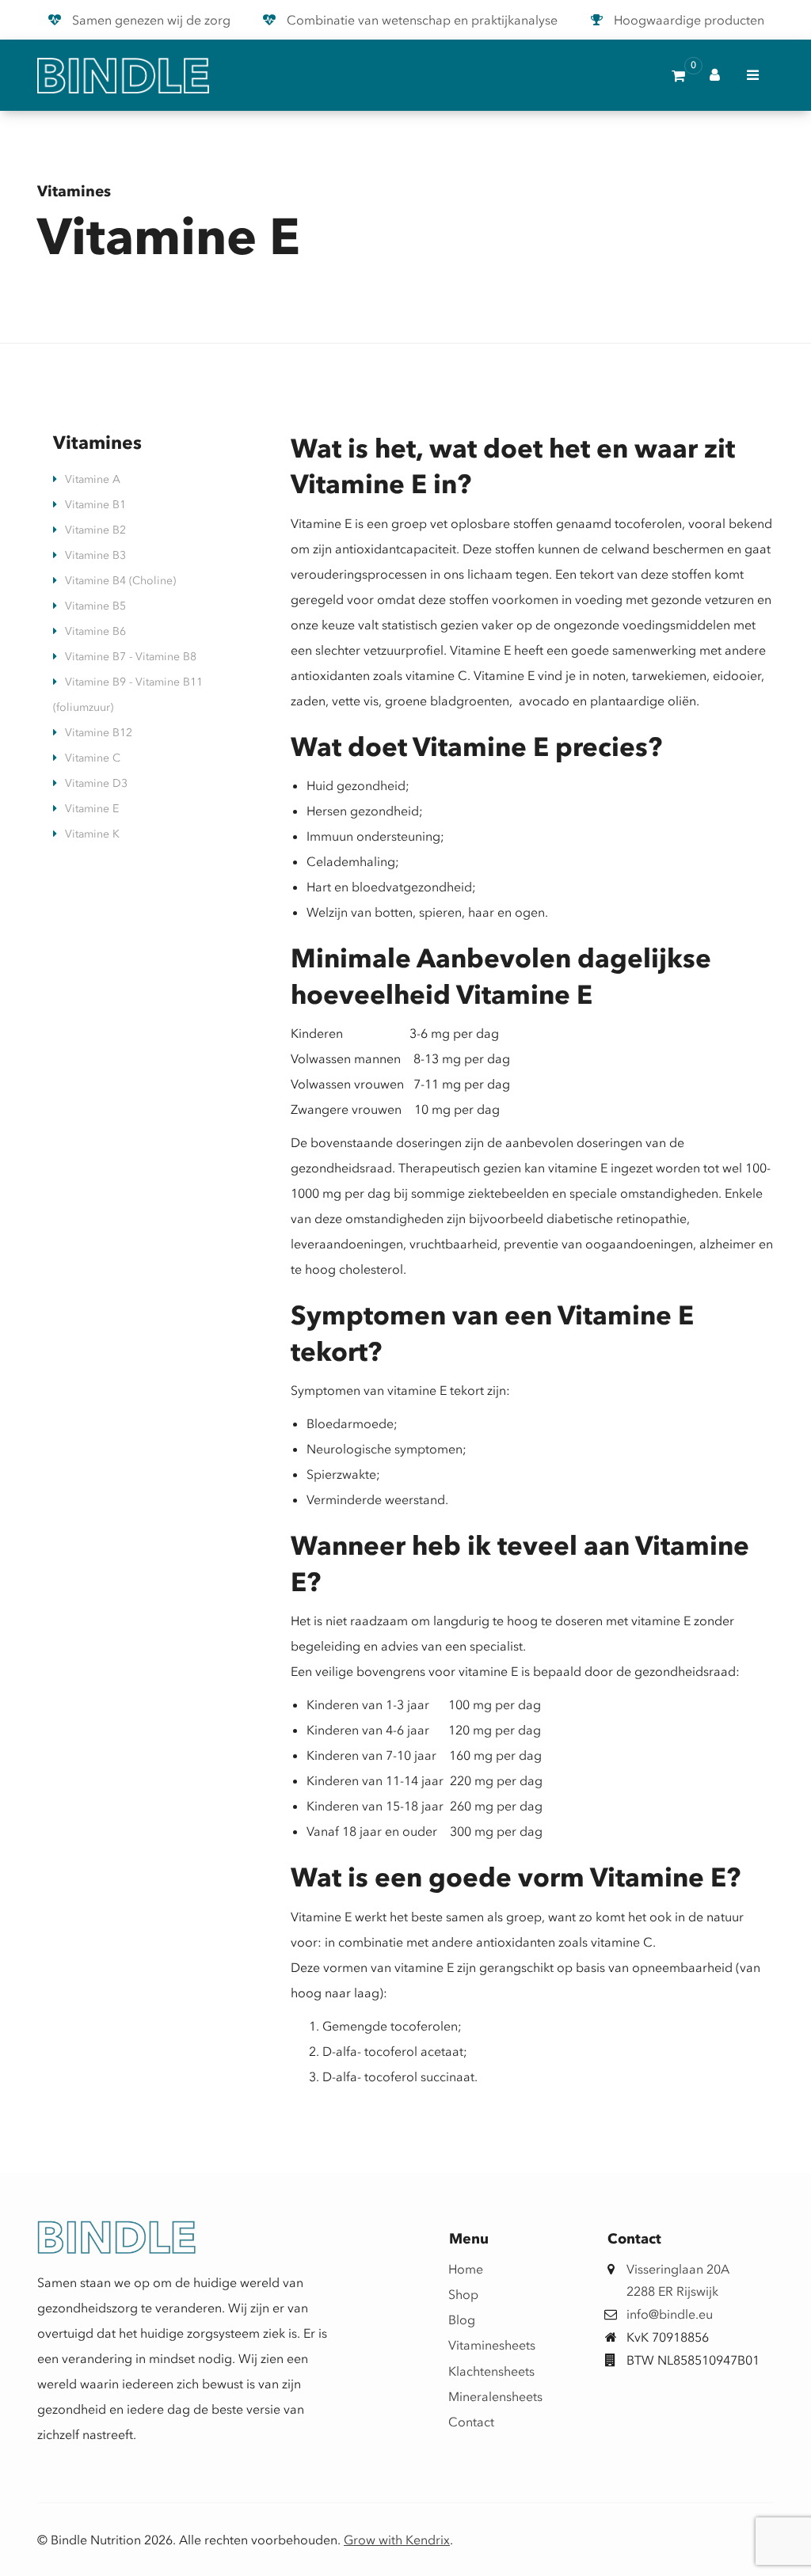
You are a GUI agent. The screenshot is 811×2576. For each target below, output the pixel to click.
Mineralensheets (470, 2396)
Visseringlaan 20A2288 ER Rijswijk (678, 2280)
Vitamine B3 (95, 555)
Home (466, 2269)
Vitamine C (93, 758)
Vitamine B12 (99, 733)
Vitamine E (92, 809)
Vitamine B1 (95, 505)
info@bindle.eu (670, 2314)
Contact (470, 2422)
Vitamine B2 (95, 530)
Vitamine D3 (96, 783)
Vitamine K (92, 834)
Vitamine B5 (95, 606)
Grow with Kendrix (397, 2540)
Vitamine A (93, 479)
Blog (462, 2320)
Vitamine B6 (95, 631)
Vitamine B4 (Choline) (120, 581)
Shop (463, 2294)
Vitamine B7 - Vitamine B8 (131, 657)
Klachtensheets (470, 2371)
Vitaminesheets (470, 2345)
